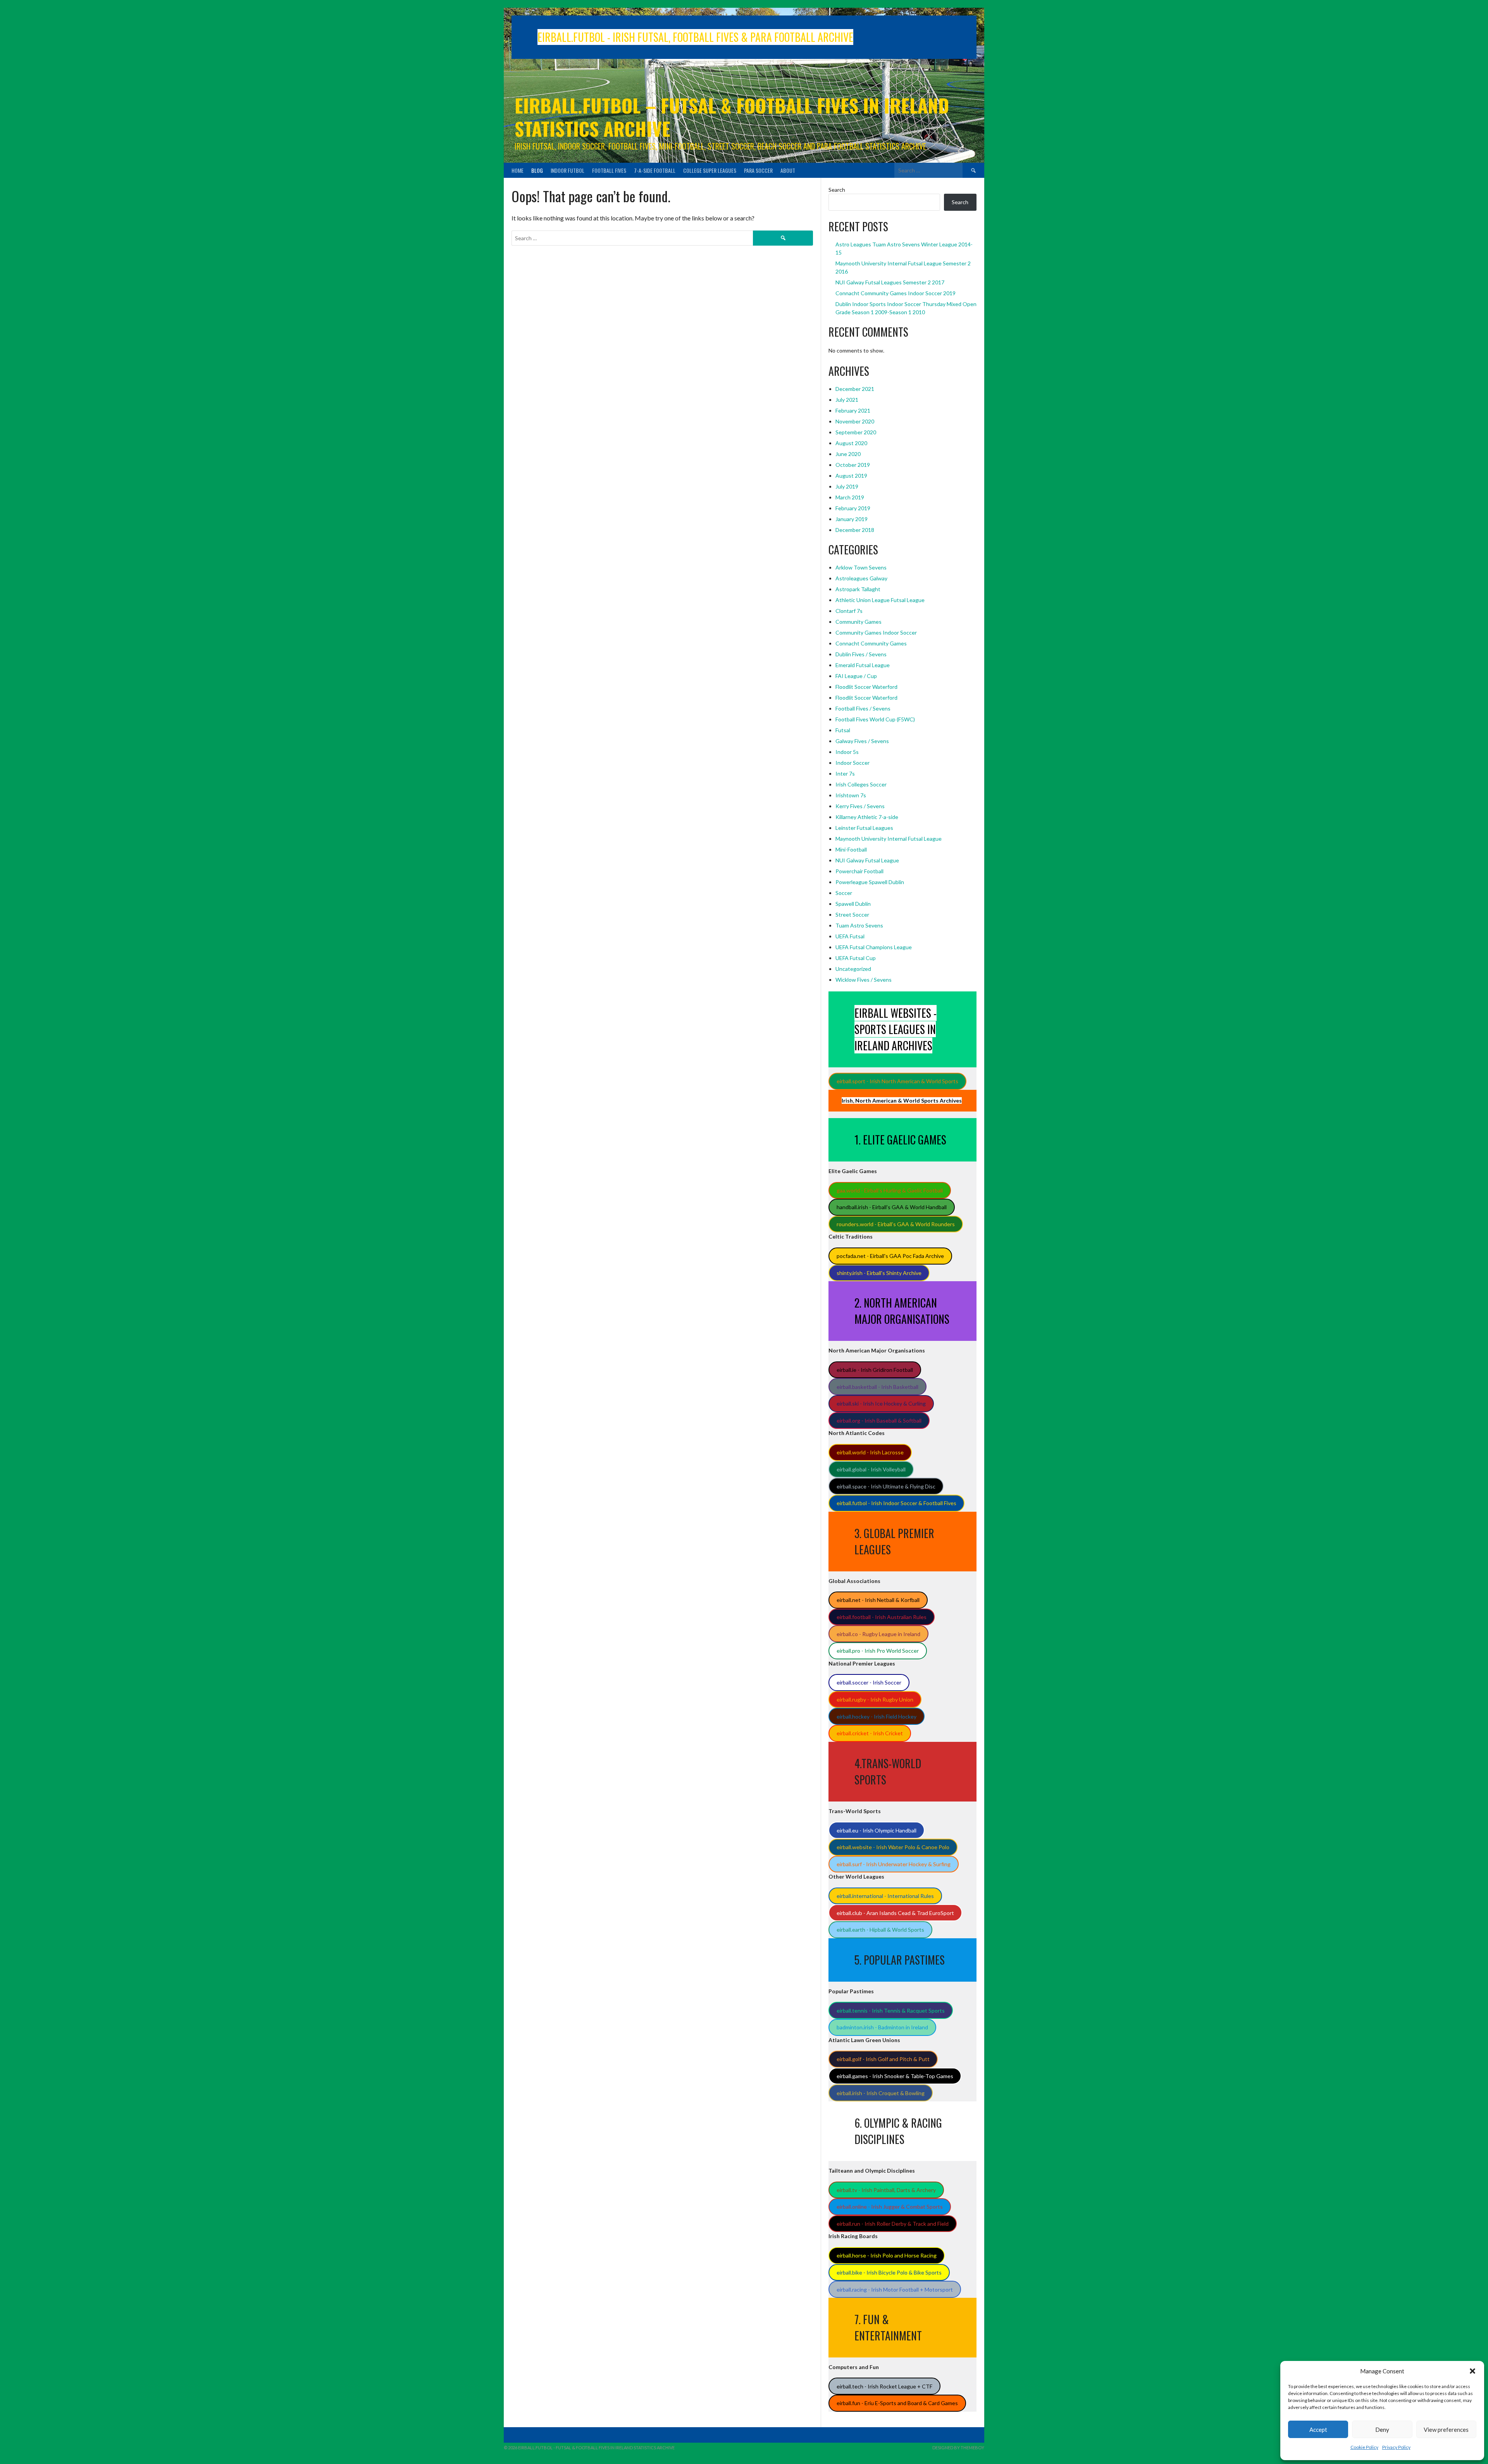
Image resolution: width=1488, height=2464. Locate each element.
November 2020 (855, 421)
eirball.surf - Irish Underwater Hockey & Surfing (894, 1864)
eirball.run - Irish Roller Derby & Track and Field (893, 2224)
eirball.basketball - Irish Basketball (877, 1387)
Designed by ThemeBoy (958, 2448)
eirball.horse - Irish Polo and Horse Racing (887, 2255)
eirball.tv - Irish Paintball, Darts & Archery (886, 2190)
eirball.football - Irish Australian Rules (882, 1617)
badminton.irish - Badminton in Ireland (882, 2027)
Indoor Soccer (852, 763)
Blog (537, 170)
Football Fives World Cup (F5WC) (875, 719)
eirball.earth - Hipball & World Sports (880, 1930)
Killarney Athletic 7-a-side (867, 817)
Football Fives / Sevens (863, 708)
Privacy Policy (1396, 2447)
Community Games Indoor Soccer (876, 632)
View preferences (1446, 2430)
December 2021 (855, 389)
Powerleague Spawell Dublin (870, 882)
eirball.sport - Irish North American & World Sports (897, 1081)
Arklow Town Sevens (861, 567)
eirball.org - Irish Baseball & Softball (879, 1420)
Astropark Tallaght (858, 589)
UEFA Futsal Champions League (874, 947)
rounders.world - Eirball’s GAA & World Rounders (896, 1224)
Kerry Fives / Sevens (860, 806)
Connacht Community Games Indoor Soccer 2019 (896, 293)
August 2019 (851, 476)
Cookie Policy (1364, 2447)
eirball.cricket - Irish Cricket (870, 1733)
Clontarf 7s (849, 611)
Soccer (844, 893)
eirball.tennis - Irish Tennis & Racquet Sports (891, 2011)
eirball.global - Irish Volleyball (871, 1469)
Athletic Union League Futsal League (880, 600)
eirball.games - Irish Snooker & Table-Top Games (895, 2076)
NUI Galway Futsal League (867, 860)
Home (518, 170)
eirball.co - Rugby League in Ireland (878, 1634)
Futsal (843, 730)
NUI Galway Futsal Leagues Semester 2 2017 (890, 282)
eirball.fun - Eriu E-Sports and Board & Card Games (897, 2403)
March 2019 (850, 497)
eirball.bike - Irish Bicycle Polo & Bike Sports (889, 2272)
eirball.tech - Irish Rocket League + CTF (884, 2386)
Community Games (859, 622)
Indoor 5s (847, 752)
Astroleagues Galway (861, 578)
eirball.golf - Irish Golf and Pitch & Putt (883, 2059)
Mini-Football (851, 849)
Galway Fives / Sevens (862, 741)
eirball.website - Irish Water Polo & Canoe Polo (893, 1847)
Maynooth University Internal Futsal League (889, 839)
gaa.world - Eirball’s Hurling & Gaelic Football (890, 1190)
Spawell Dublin (853, 904)
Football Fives (609, 170)
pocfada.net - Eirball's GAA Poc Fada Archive (890, 1256)
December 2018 (855, 530)
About (788, 170)
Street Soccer (852, 915)
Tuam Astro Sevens (859, 925)
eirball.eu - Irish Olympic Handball (877, 1830)
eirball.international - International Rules (885, 1896)
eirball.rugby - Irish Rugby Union (875, 1699)
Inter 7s (845, 773)
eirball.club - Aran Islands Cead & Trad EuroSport (895, 1913)
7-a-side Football (655, 170)
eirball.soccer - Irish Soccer (869, 1682)
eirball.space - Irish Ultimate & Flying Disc (886, 1486)
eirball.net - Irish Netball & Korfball (878, 1600)
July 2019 (847, 486)
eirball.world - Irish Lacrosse (870, 1452)
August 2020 (851, 443)
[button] (1472, 2371)
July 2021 (847, 400)
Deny (1382, 2430)
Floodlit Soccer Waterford (866, 687)
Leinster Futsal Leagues (864, 828)
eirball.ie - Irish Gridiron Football (875, 1370)
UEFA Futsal (850, 936)
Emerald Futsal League (863, 665)
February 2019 (853, 508)
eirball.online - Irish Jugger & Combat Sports (890, 2207)
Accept (1318, 2430)
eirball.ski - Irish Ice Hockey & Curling (881, 1403)
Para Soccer (758, 170)
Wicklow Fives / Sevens (864, 980)
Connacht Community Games (871, 643)
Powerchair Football (859, 871)
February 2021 (853, 410)
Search (837, 190)
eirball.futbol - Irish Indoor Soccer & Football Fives (896, 1503)
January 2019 (852, 519)
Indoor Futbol (567, 170)
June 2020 (848, 454)
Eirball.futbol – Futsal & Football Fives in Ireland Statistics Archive (732, 117)
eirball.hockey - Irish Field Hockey (877, 1716)
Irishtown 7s (851, 795)
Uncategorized (853, 969)
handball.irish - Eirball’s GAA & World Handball (892, 1207)
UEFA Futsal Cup (856, 958)
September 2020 (856, 432)
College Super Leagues (710, 170)
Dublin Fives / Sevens (861, 654)
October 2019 (853, 465)
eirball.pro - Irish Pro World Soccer (878, 1651)
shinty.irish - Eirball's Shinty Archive (879, 1273)
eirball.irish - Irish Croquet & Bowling (881, 2093)
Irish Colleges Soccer (861, 784)
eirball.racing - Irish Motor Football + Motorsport (895, 2289)
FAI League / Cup (856, 676)
